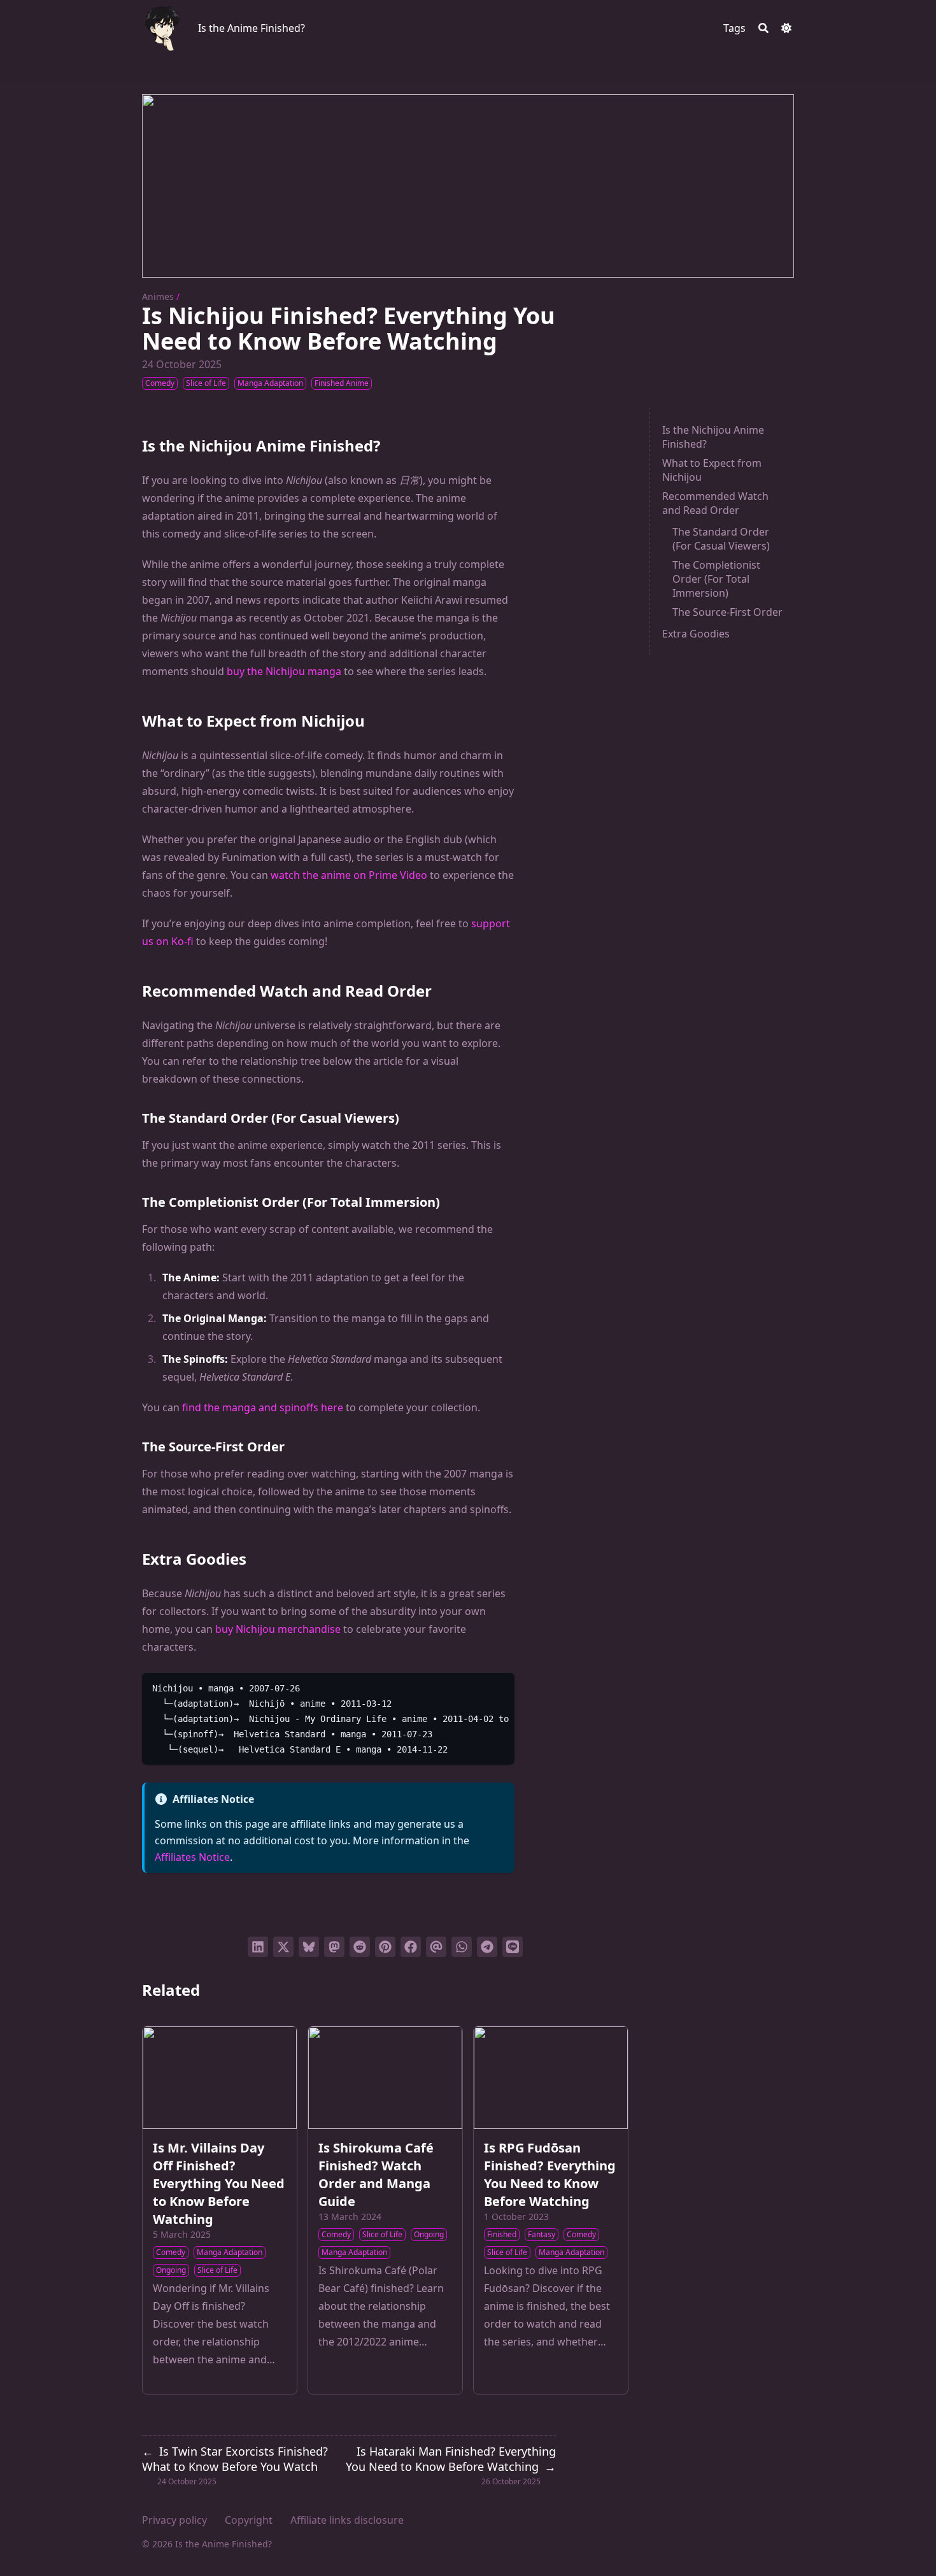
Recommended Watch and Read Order (715, 503)
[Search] (763, 28)
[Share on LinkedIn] (258, 1947)
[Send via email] (436, 1947)
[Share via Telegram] (487, 1947)
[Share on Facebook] (411, 1947)
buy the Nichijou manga (284, 671)
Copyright (249, 2520)
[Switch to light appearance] (786, 28)
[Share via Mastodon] (334, 1947)
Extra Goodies (696, 634)
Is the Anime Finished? (252, 28)
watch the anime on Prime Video (349, 875)
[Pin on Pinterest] (385, 1947)
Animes (158, 296)
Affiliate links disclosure (347, 2520)
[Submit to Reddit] (360, 1947)
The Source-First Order (727, 612)
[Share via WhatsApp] (462, 1947)
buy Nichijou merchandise (278, 1629)
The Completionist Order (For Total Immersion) (716, 579)
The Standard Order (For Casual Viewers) (721, 539)
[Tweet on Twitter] (283, 1947)
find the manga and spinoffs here (263, 1407)
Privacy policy (174, 2520)
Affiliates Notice (192, 1857)
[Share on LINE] (513, 1947)
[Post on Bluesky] (309, 1947)
